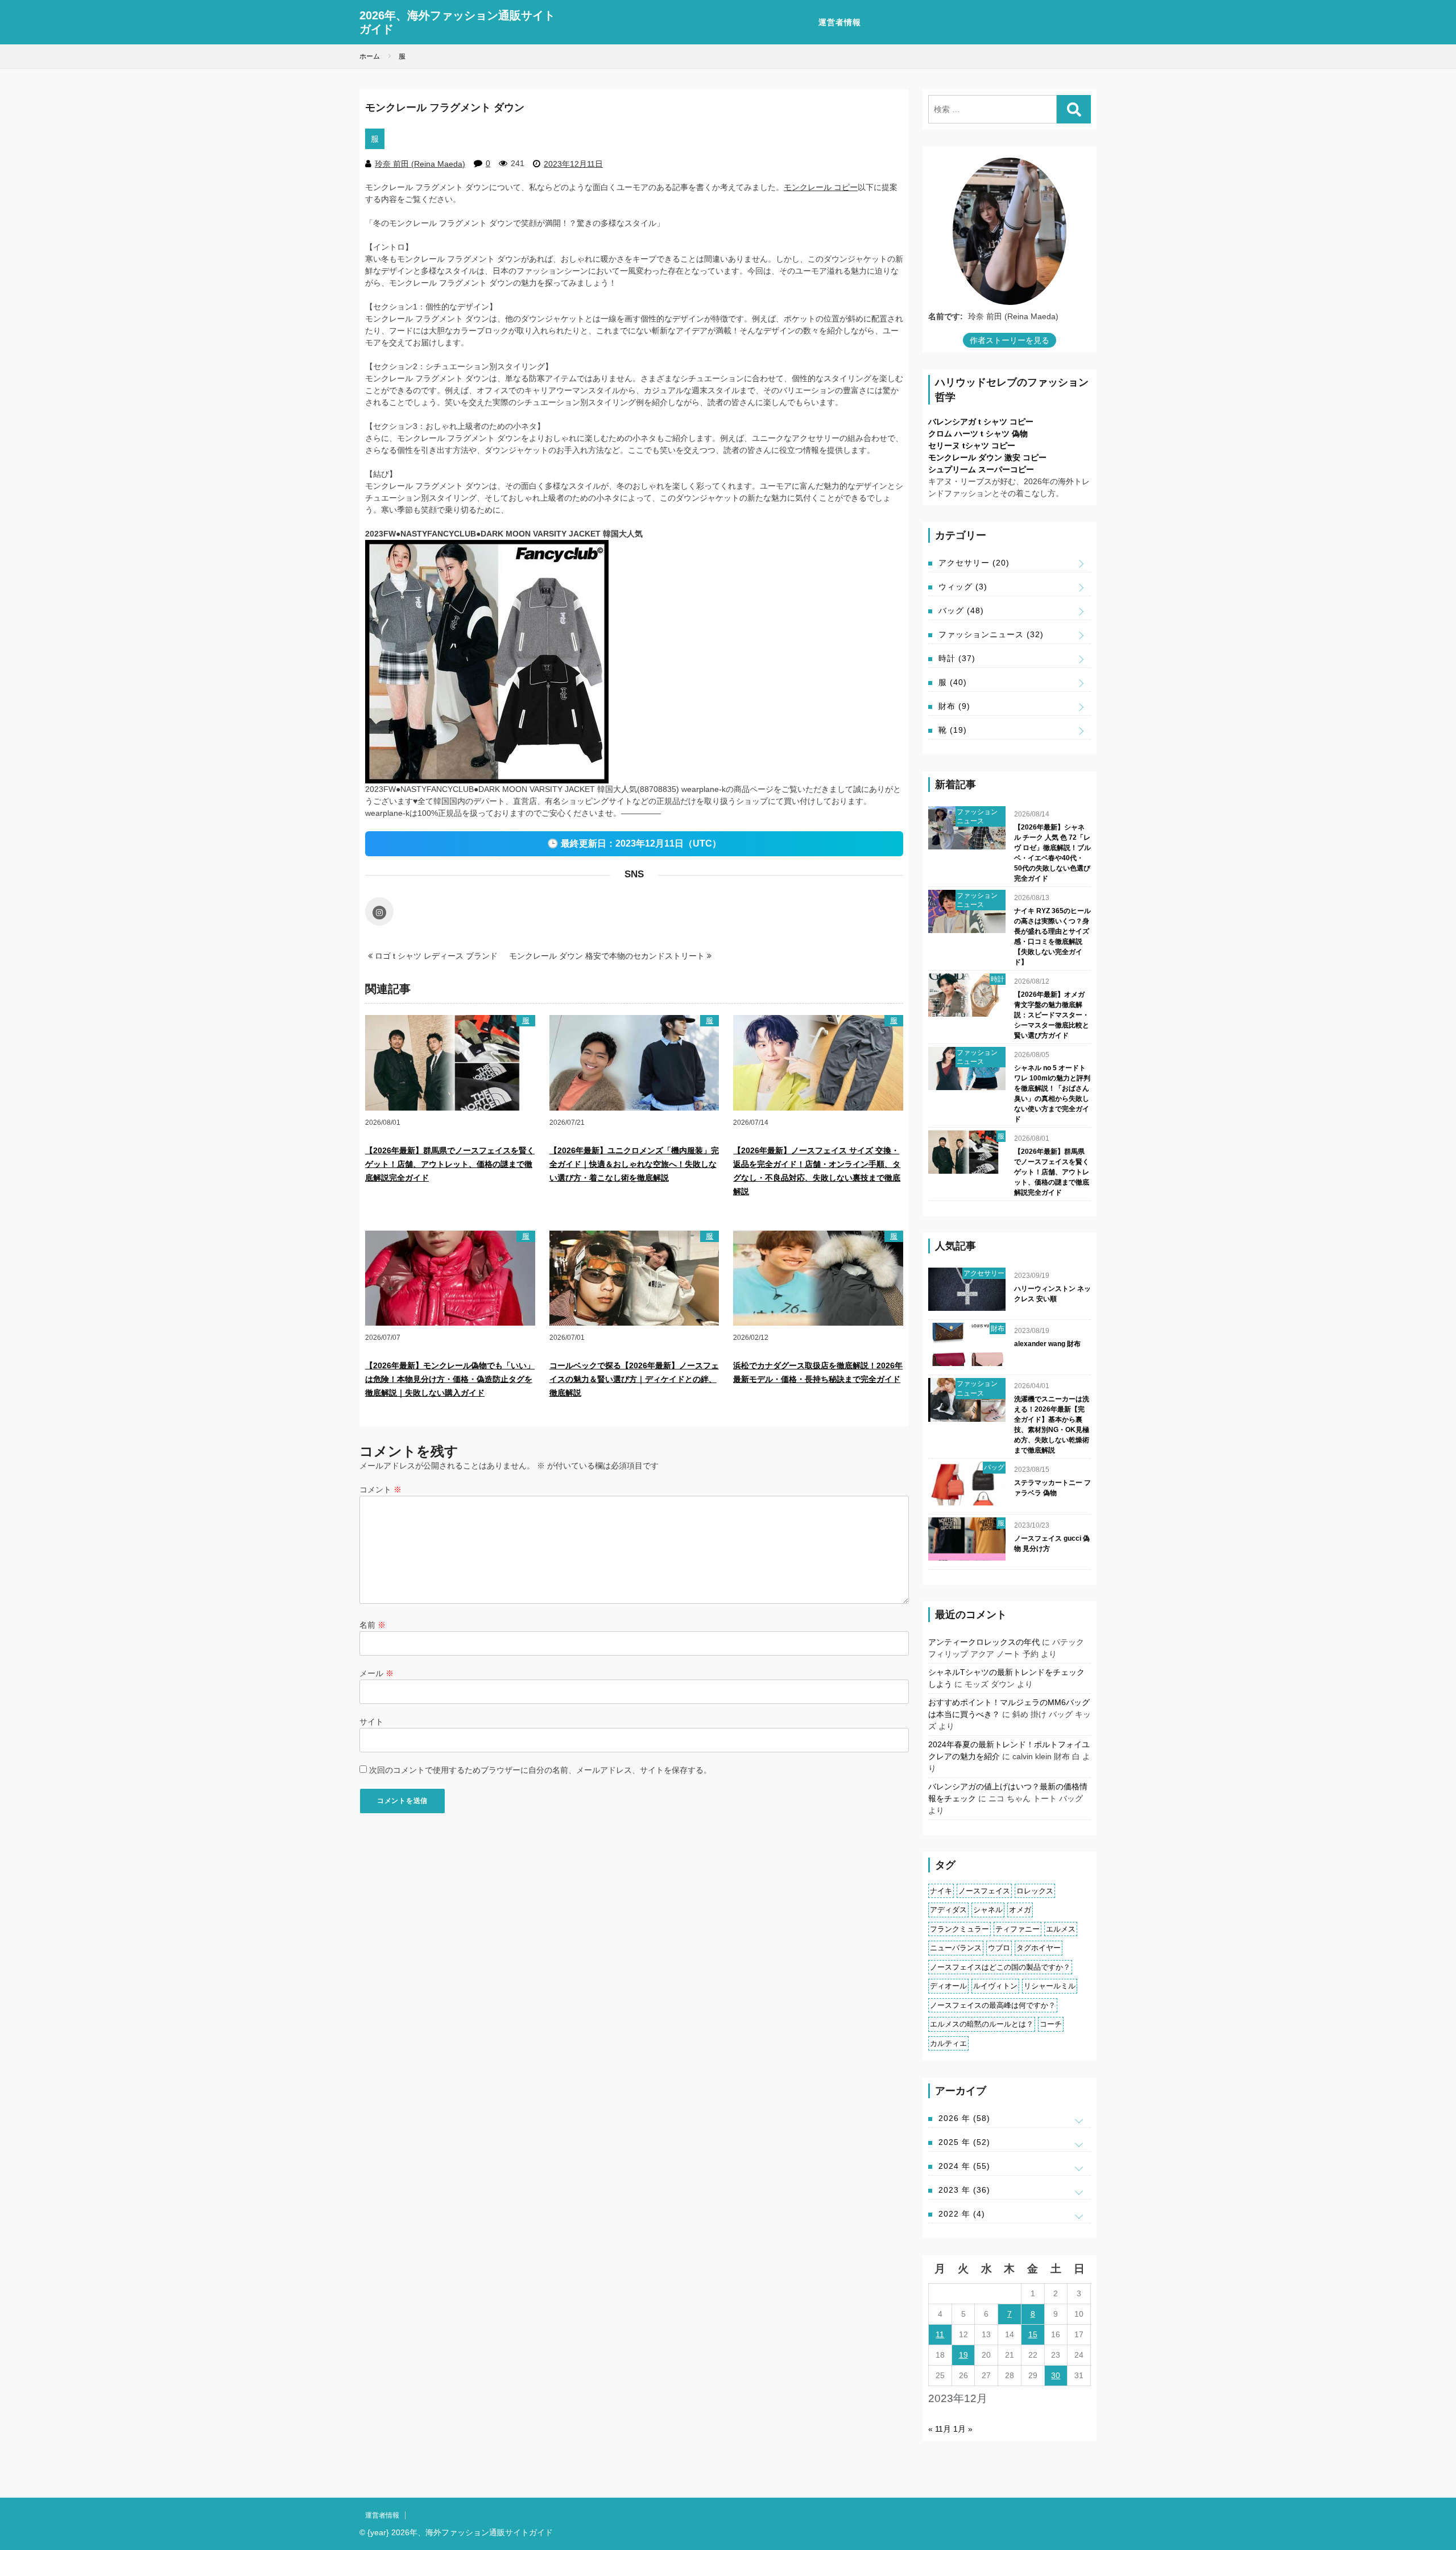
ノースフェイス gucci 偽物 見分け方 (1052, 1544)
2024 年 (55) (964, 2166)
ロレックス (1035, 1891)
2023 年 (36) (964, 2190)
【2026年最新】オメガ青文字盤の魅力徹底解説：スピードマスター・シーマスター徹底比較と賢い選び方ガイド (1052, 1015)
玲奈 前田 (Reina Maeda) (420, 164)
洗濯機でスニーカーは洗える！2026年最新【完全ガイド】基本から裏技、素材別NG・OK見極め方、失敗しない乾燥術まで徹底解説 (1052, 1425)
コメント (380, 1489)
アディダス (948, 1910)
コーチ (1051, 2024)
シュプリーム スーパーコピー (981, 469)
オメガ (1020, 1910)
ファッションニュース (991, 634)
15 (1033, 2334)
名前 (373, 1625)
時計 (957, 658)
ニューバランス (956, 1948)
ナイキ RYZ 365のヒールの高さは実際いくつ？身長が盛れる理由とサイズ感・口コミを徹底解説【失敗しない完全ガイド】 (1052, 936)
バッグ (961, 610)
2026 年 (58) (964, 2118)
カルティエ (948, 2043)
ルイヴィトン (995, 1986)
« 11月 (940, 2429)
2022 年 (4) (962, 2214)
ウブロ (999, 1948)
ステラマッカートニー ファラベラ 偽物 (1052, 1488)
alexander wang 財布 (1047, 1344)
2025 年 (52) (964, 2142)
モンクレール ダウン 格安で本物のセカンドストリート (608, 956)
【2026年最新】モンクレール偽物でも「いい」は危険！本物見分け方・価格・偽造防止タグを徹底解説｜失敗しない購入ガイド (450, 1379)
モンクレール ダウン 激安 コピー (987, 457)
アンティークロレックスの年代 (984, 1642)
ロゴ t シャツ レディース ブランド (435, 956)
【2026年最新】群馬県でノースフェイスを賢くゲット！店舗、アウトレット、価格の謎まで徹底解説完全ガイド (450, 1164)
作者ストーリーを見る (1010, 340)
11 (940, 2334)
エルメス (1061, 1929)
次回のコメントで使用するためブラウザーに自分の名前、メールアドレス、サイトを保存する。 (540, 1770)
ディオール (948, 1986)
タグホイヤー (1039, 1948)
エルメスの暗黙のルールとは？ (982, 2024)
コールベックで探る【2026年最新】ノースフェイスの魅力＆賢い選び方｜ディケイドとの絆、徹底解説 (634, 1379)
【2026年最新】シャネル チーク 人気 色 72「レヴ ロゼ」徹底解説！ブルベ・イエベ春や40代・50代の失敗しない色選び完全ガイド (1052, 853)
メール (377, 1673)
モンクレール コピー (821, 187)
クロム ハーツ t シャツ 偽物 (978, 434)
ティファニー (1017, 1929)
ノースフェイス (984, 1891)
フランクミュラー (959, 1929)
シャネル (988, 1910)
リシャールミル (1050, 1986)
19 (963, 2355)
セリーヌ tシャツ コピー (972, 445)
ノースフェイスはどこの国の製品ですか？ (1000, 1967)
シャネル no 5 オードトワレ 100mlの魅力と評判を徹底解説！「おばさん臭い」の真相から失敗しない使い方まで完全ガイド (1052, 1094)
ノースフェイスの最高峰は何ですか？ (993, 2005)
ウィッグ (963, 587)
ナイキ (941, 1891)
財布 (954, 706)
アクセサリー (974, 563)
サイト (371, 1722)
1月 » (963, 2429)
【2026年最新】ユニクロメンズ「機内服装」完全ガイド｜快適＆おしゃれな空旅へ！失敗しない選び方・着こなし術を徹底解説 (634, 1164)
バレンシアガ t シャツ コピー (981, 422)
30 (1056, 2375)
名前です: (946, 316)
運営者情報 (840, 22)
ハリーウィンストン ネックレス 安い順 (1052, 1294)
